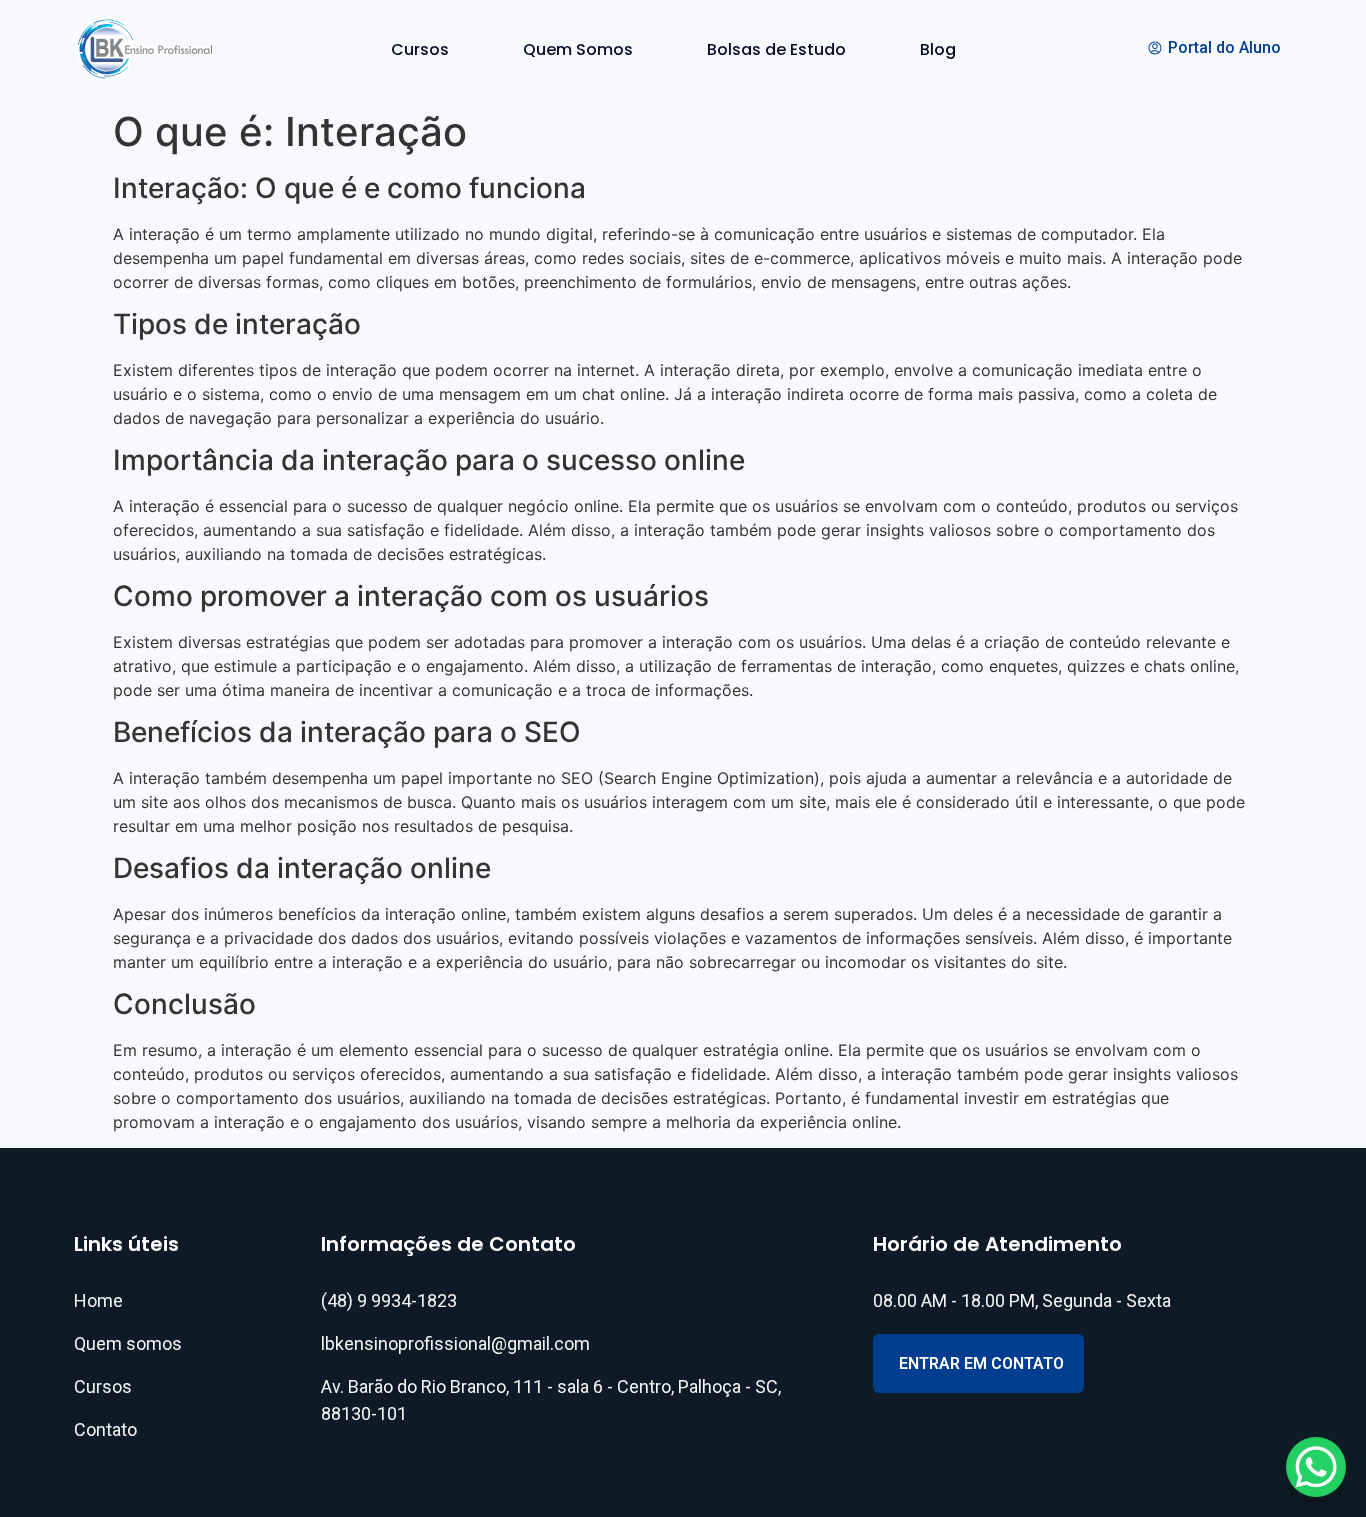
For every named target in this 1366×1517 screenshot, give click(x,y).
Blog (938, 49)
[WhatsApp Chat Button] (1316, 1467)
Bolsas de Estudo (776, 49)
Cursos (420, 49)
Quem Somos (578, 49)
